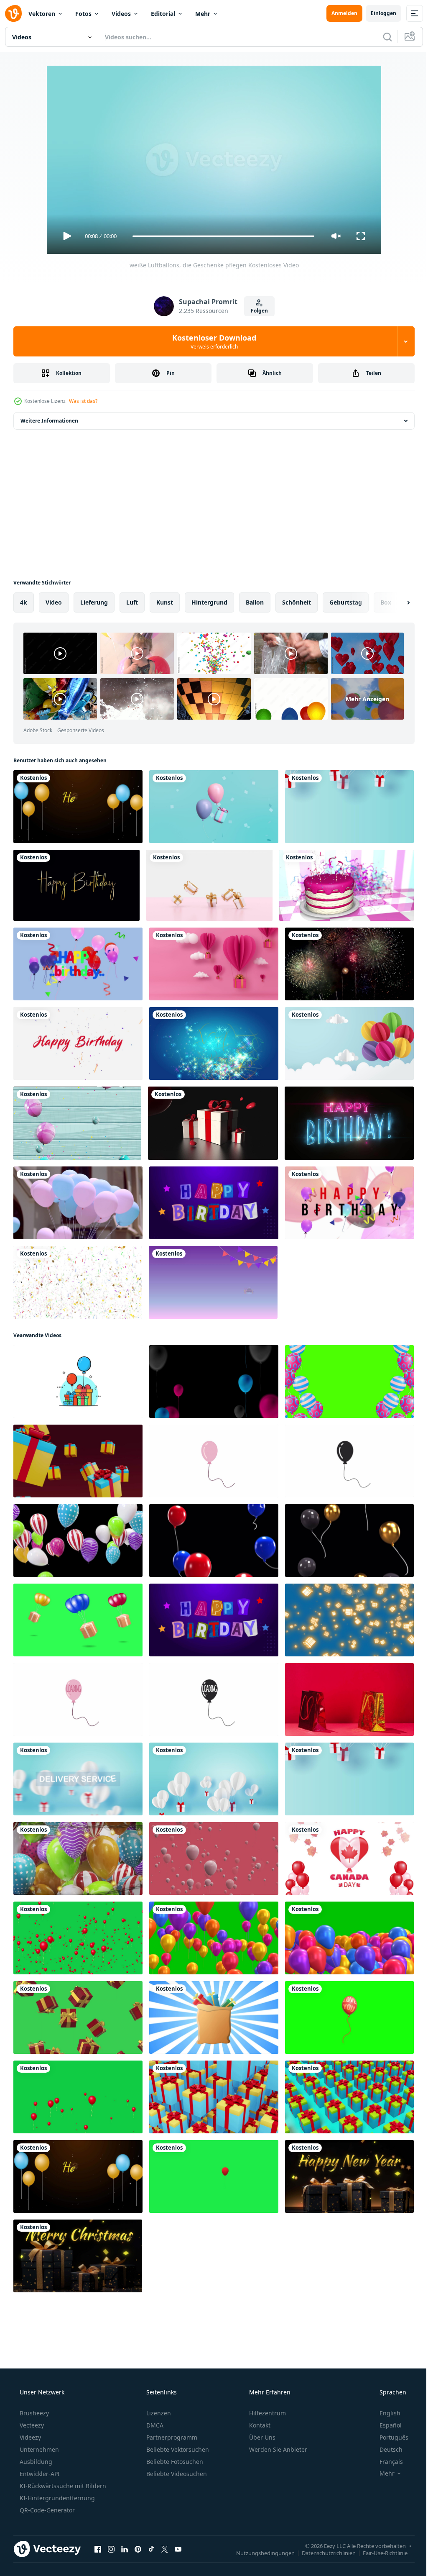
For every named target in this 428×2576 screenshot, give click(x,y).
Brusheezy (33, 2413)
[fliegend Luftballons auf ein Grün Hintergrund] (214, 1938)
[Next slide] (395, 602)
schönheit (297, 602)
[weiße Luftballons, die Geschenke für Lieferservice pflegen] (78, 1779)
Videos (121, 14)
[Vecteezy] (13, 13)
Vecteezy (31, 2425)
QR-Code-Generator (46, 2510)
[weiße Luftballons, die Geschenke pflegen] (214, 1779)
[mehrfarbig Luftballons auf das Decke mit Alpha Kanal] (78, 1540)
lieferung (94, 602)
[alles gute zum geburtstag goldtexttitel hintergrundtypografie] (76, 885)
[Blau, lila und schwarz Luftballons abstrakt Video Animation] (214, 1382)
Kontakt (259, 2425)
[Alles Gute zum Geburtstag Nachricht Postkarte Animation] (349, 1123)
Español (385, 2425)
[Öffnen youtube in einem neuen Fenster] (178, 2549)
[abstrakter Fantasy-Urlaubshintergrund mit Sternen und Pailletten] (214, 1043)
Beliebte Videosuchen (176, 2474)
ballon (255, 602)
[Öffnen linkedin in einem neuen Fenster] (125, 2549)
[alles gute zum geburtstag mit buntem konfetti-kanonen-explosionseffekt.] (78, 1043)
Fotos (83, 14)
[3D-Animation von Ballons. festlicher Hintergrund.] (214, 1858)
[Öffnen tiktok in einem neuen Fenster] (151, 2549)
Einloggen (377, 13)
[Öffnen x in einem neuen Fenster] (165, 2549)
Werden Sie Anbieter (277, 2449)
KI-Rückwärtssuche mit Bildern (62, 2486)
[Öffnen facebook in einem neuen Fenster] (98, 2549)
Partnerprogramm (171, 2437)
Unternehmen (38, 2449)
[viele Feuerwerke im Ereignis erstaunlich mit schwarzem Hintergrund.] (349, 964)
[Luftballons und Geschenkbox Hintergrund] (214, 807)
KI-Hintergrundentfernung (56, 2498)
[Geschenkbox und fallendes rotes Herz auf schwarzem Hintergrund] (213, 1123)
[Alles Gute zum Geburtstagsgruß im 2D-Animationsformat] (349, 1203)
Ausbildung (35, 2462)
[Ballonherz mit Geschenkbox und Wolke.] (214, 964)
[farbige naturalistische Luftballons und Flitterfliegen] (77, 1123)
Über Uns (261, 2437)
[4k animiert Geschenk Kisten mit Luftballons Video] (78, 1382)
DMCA (154, 2425)
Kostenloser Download (211, 341)
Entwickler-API (39, 2474)
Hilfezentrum (267, 2413)
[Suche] (381, 37)
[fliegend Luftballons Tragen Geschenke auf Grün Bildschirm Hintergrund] (78, 1620)
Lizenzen (158, 2413)
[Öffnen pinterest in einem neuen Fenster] (138, 2549)
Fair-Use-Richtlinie (379, 2553)
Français (386, 2462)
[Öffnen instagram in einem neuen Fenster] (111, 2549)
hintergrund (209, 602)
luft (132, 602)
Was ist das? (83, 401)
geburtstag (346, 602)
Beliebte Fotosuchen (174, 2462)
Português (389, 2437)
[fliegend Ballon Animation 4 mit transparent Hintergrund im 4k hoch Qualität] (349, 2017)
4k (24, 602)
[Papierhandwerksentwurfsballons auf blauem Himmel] (349, 1043)
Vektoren (42, 14)
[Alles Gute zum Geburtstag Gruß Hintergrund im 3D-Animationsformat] (78, 964)
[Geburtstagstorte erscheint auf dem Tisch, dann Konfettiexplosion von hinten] (346, 885)
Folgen (256, 311)
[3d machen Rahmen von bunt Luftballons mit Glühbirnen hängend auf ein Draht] (78, 1858)
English (385, 2413)
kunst (165, 602)
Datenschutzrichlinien (322, 2553)
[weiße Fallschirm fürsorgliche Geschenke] (349, 807)
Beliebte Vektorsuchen (177, 2449)
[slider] (220, 236)
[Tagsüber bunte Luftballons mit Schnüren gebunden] (78, 1203)
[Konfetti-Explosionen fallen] (78, 1282)
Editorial (163, 14)
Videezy (29, 2437)
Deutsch (386, 2449)
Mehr (203, 14)
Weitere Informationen (49, 421)
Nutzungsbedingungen (259, 2553)
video (54, 602)
